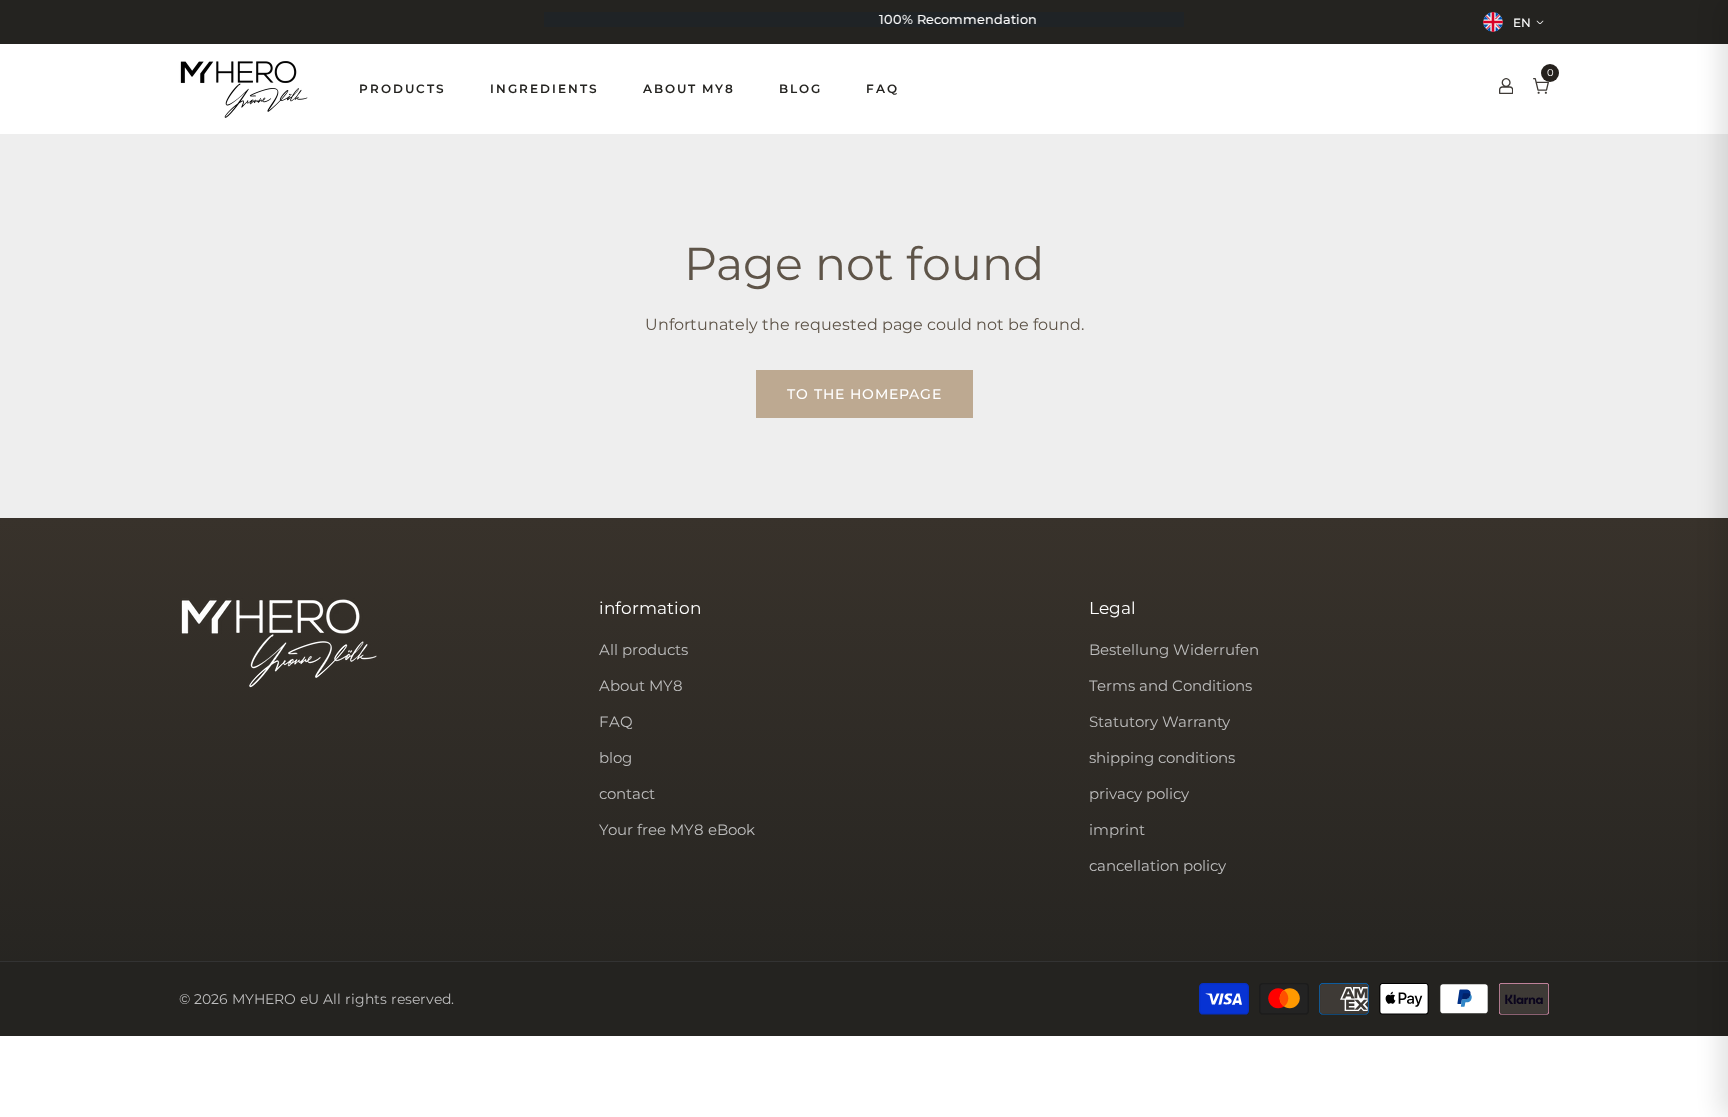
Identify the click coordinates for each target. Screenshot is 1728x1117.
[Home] (244, 89)
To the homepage (864, 394)
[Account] (1506, 89)
